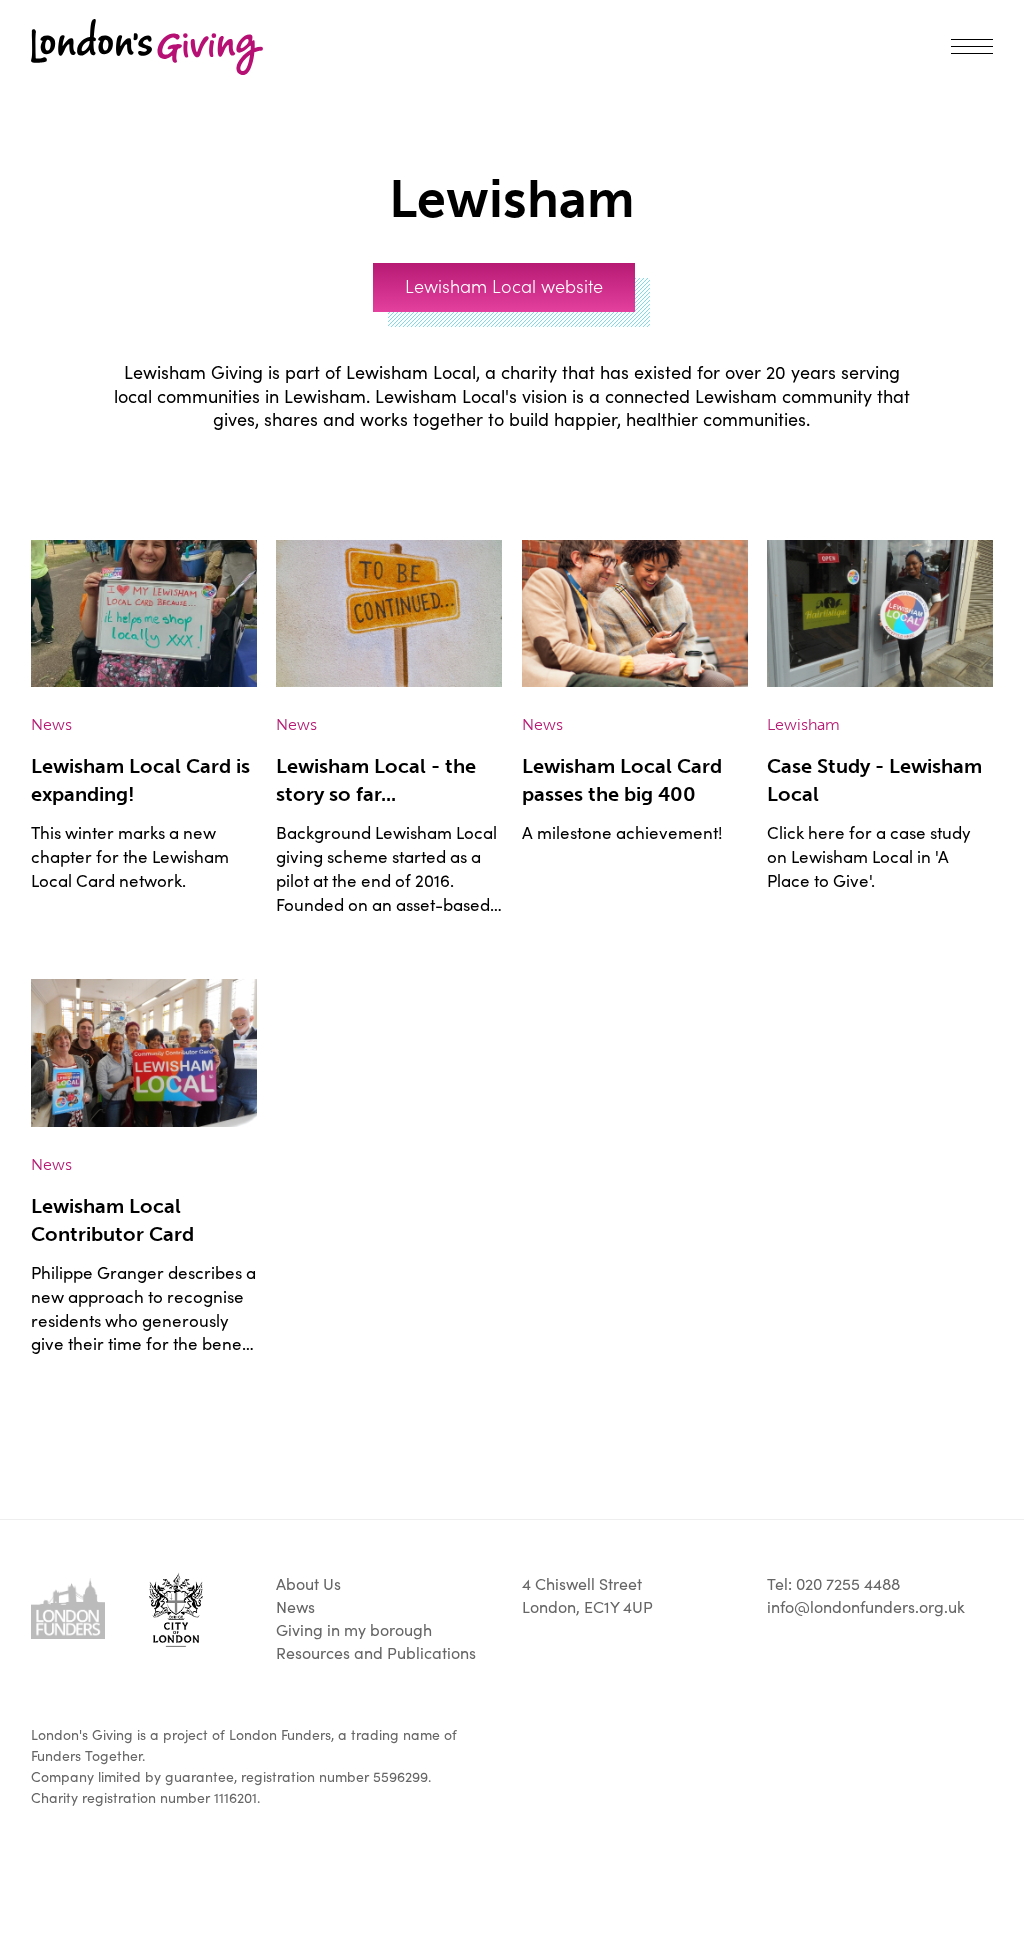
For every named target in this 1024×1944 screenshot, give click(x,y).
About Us (308, 1583)
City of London (176, 1609)
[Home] (147, 47)
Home (52, 137)
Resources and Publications (376, 1652)
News (295, 1606)
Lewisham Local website (504, 285)
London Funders (68, 1609)
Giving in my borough (169, 137)
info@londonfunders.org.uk (866, 1606)
